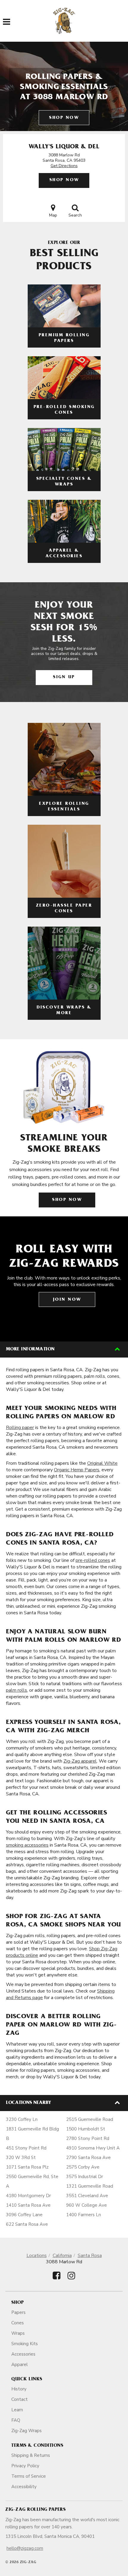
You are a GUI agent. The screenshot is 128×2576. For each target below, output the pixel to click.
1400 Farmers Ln (83, 2215)
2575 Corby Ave (83, 2167)
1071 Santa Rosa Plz (27, 2167)
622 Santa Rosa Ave (27, 2224)
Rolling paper (20, 1428)
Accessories (23, 2354)
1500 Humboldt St (86, 2129)
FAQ (16, 2420)
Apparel (19, 2365)
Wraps (18, 2333)
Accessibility (24, 2487)
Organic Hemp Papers (77, 1470)
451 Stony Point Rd (26, 2148)
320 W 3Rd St (21, 2158)
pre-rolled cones (93, 1560)
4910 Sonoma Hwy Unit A (93, 2148)
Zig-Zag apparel (80, 1761)
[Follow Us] (57, 2281)
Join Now (67, 1300)
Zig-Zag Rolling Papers (35, 2510)
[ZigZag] (64, 21)
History (19, 2389)
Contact (19, 2399)
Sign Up (64, 677)
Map (53, 215)
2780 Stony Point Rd (88, 2138)
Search (75, 215)
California (62, 2256)
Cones (18, 2323)
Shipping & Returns (31, 2455)
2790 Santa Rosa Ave (88, 2158)
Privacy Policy (25, 2466)
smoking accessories (27, 1845)
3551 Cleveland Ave (87, 2196)
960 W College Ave (86, 2205)
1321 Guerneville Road (90, 2186)
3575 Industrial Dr (85, 2177)
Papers (18, 2312)
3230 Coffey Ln (22, 2119)
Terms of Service (29, 2476)
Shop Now (64, 118)
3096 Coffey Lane (24, 2215)
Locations (37, 2256)
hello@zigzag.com (25, 2548)
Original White (102, 1463)
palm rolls (17, 1690)
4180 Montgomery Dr (28, 2196)
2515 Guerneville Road (90, 2119)
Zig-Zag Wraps (26, 2431)
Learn (17, 2410)
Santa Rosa (90, 2256)
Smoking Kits (25, 2344)
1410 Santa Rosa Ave (28, 2205)
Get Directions (64, 166)
